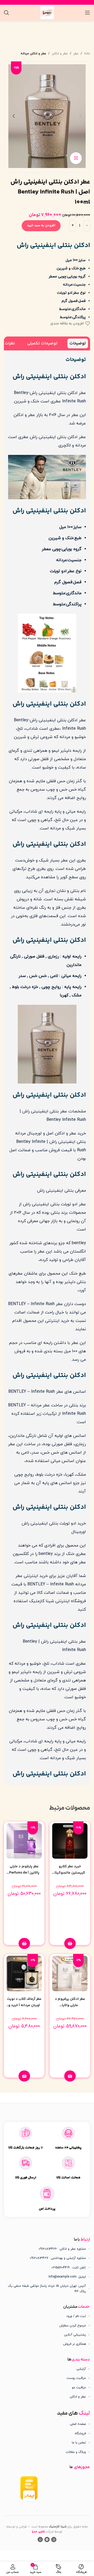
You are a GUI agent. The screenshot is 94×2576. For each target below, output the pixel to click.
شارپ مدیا (38, 2532)
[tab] (78, 343)
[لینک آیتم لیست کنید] (47, 2316)
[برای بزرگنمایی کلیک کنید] (76, 158)
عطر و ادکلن (60, 54)
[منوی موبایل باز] (87, 13)
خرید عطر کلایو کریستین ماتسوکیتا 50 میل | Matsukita (70, 1873)
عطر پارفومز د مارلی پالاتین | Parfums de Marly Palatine (24, 1873)
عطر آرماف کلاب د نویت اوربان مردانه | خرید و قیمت (24, 2005)
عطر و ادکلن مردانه (33, 54)
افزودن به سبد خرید (41, 225)
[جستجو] (7, 13)
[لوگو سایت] (47, 12)
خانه (87, 54)
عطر (76, 54)
